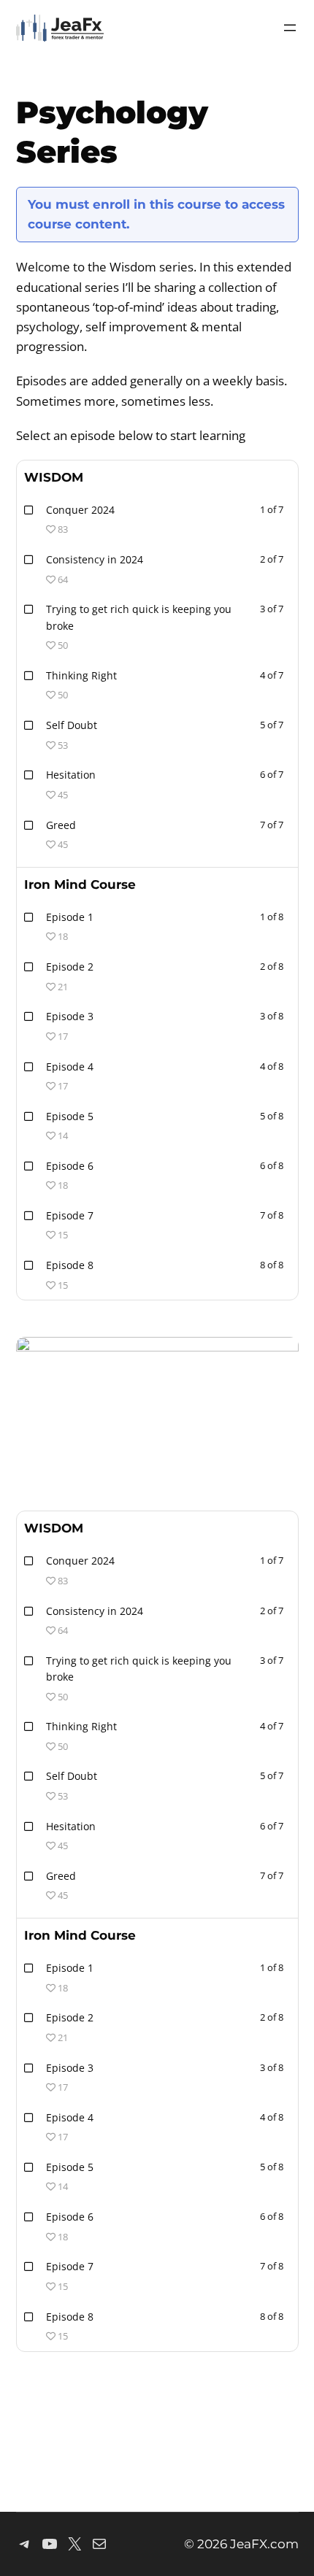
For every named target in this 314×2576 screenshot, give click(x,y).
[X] (74, 2544)
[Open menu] (290, 28)
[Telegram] (25, 2544)
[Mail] (99, 2544)
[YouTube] (50, 2544)
